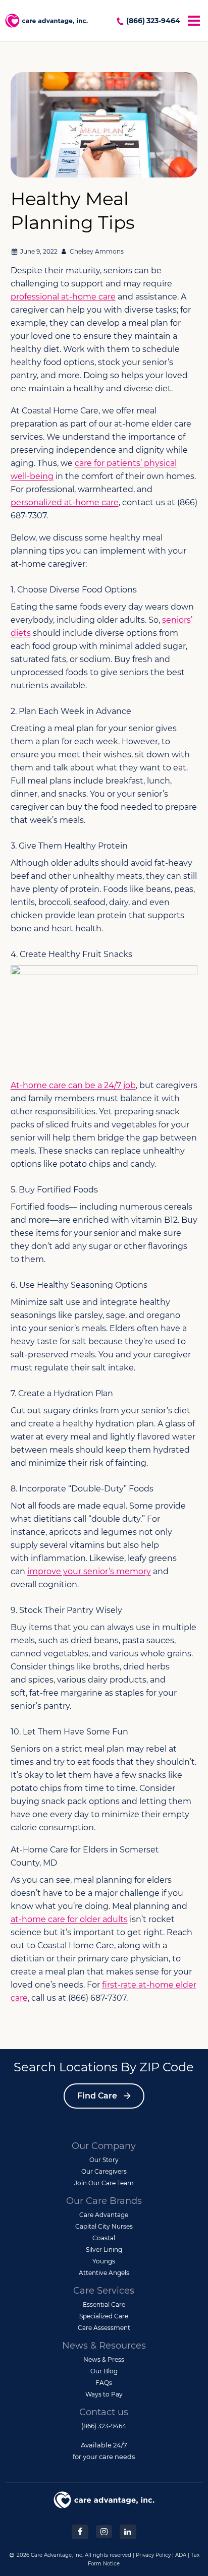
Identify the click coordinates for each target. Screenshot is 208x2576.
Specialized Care (104, 2316)
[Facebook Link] (80, 2531)
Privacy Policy (153, 2555)
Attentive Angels (104, 2273)
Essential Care (104, 2304)
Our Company (104, 2146)
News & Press (104, 2359)
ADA (181, 2555)
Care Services (104, 2291)
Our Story (104, 2160)
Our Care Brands (104, 2201)
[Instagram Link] (104, 2531)
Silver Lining (104, 2250)
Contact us (104, 2412)
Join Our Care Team (104, 2183)
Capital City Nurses (104, 2226)
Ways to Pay (104, 2394)
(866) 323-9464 (153, 21)
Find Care (97, 2096)
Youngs (104, 2261)
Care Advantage (104, 2215)
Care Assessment (104, 2328)
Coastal (104, 2238)
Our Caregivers (104, 2171)
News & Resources (104, 2346)
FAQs (104, 2383)
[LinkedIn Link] (128, 2531)
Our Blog (104, 2371)
